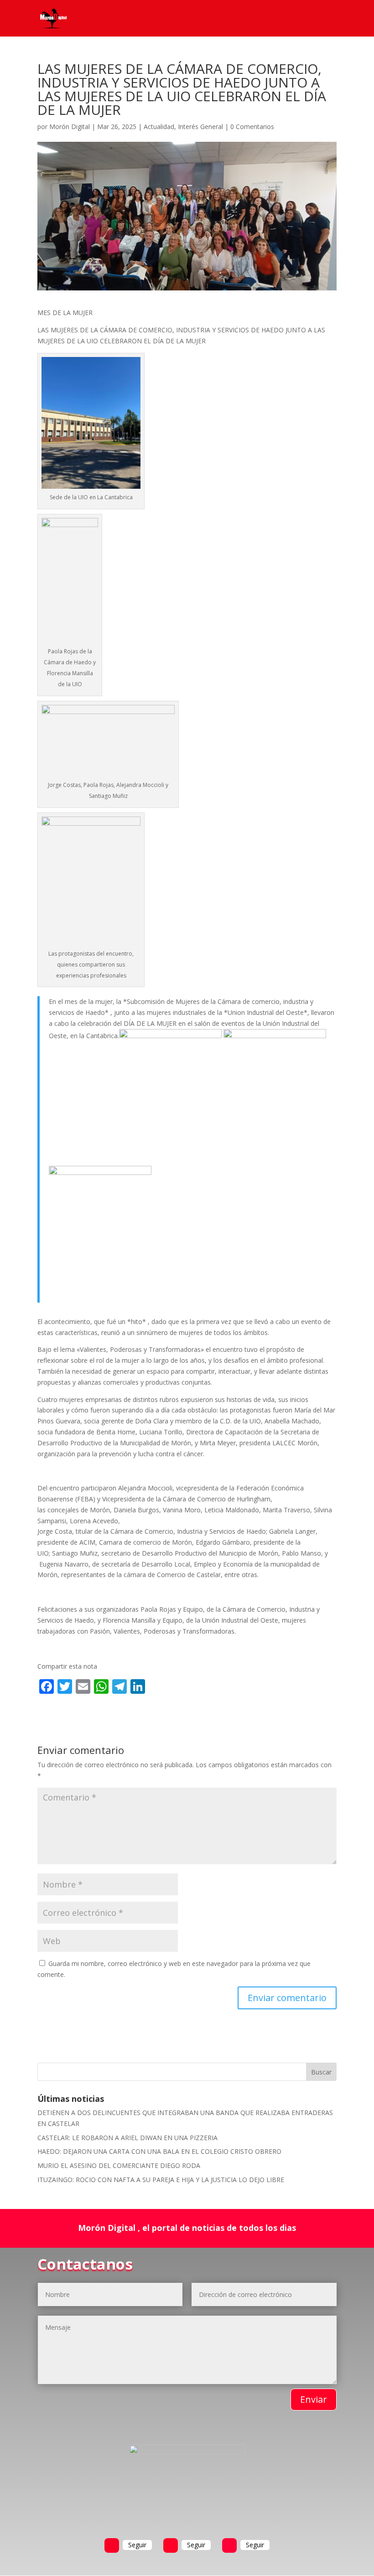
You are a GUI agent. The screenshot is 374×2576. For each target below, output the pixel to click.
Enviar (314, 2399)
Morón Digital (70, 127)
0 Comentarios (252, 127)
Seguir (137, 2545)
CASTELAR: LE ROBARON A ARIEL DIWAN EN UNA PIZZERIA (127, 2138)
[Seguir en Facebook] (112, 2545)
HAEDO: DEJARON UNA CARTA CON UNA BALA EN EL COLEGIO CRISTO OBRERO (159, 2151)
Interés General (200, 127)
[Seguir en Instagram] (229, 2545)
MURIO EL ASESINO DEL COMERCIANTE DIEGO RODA (119, 2165)
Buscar (321, 2072)
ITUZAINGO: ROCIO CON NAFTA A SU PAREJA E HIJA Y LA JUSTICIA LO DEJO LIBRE (161, 2180)
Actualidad (159, 127)
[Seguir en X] (171, 2545)
